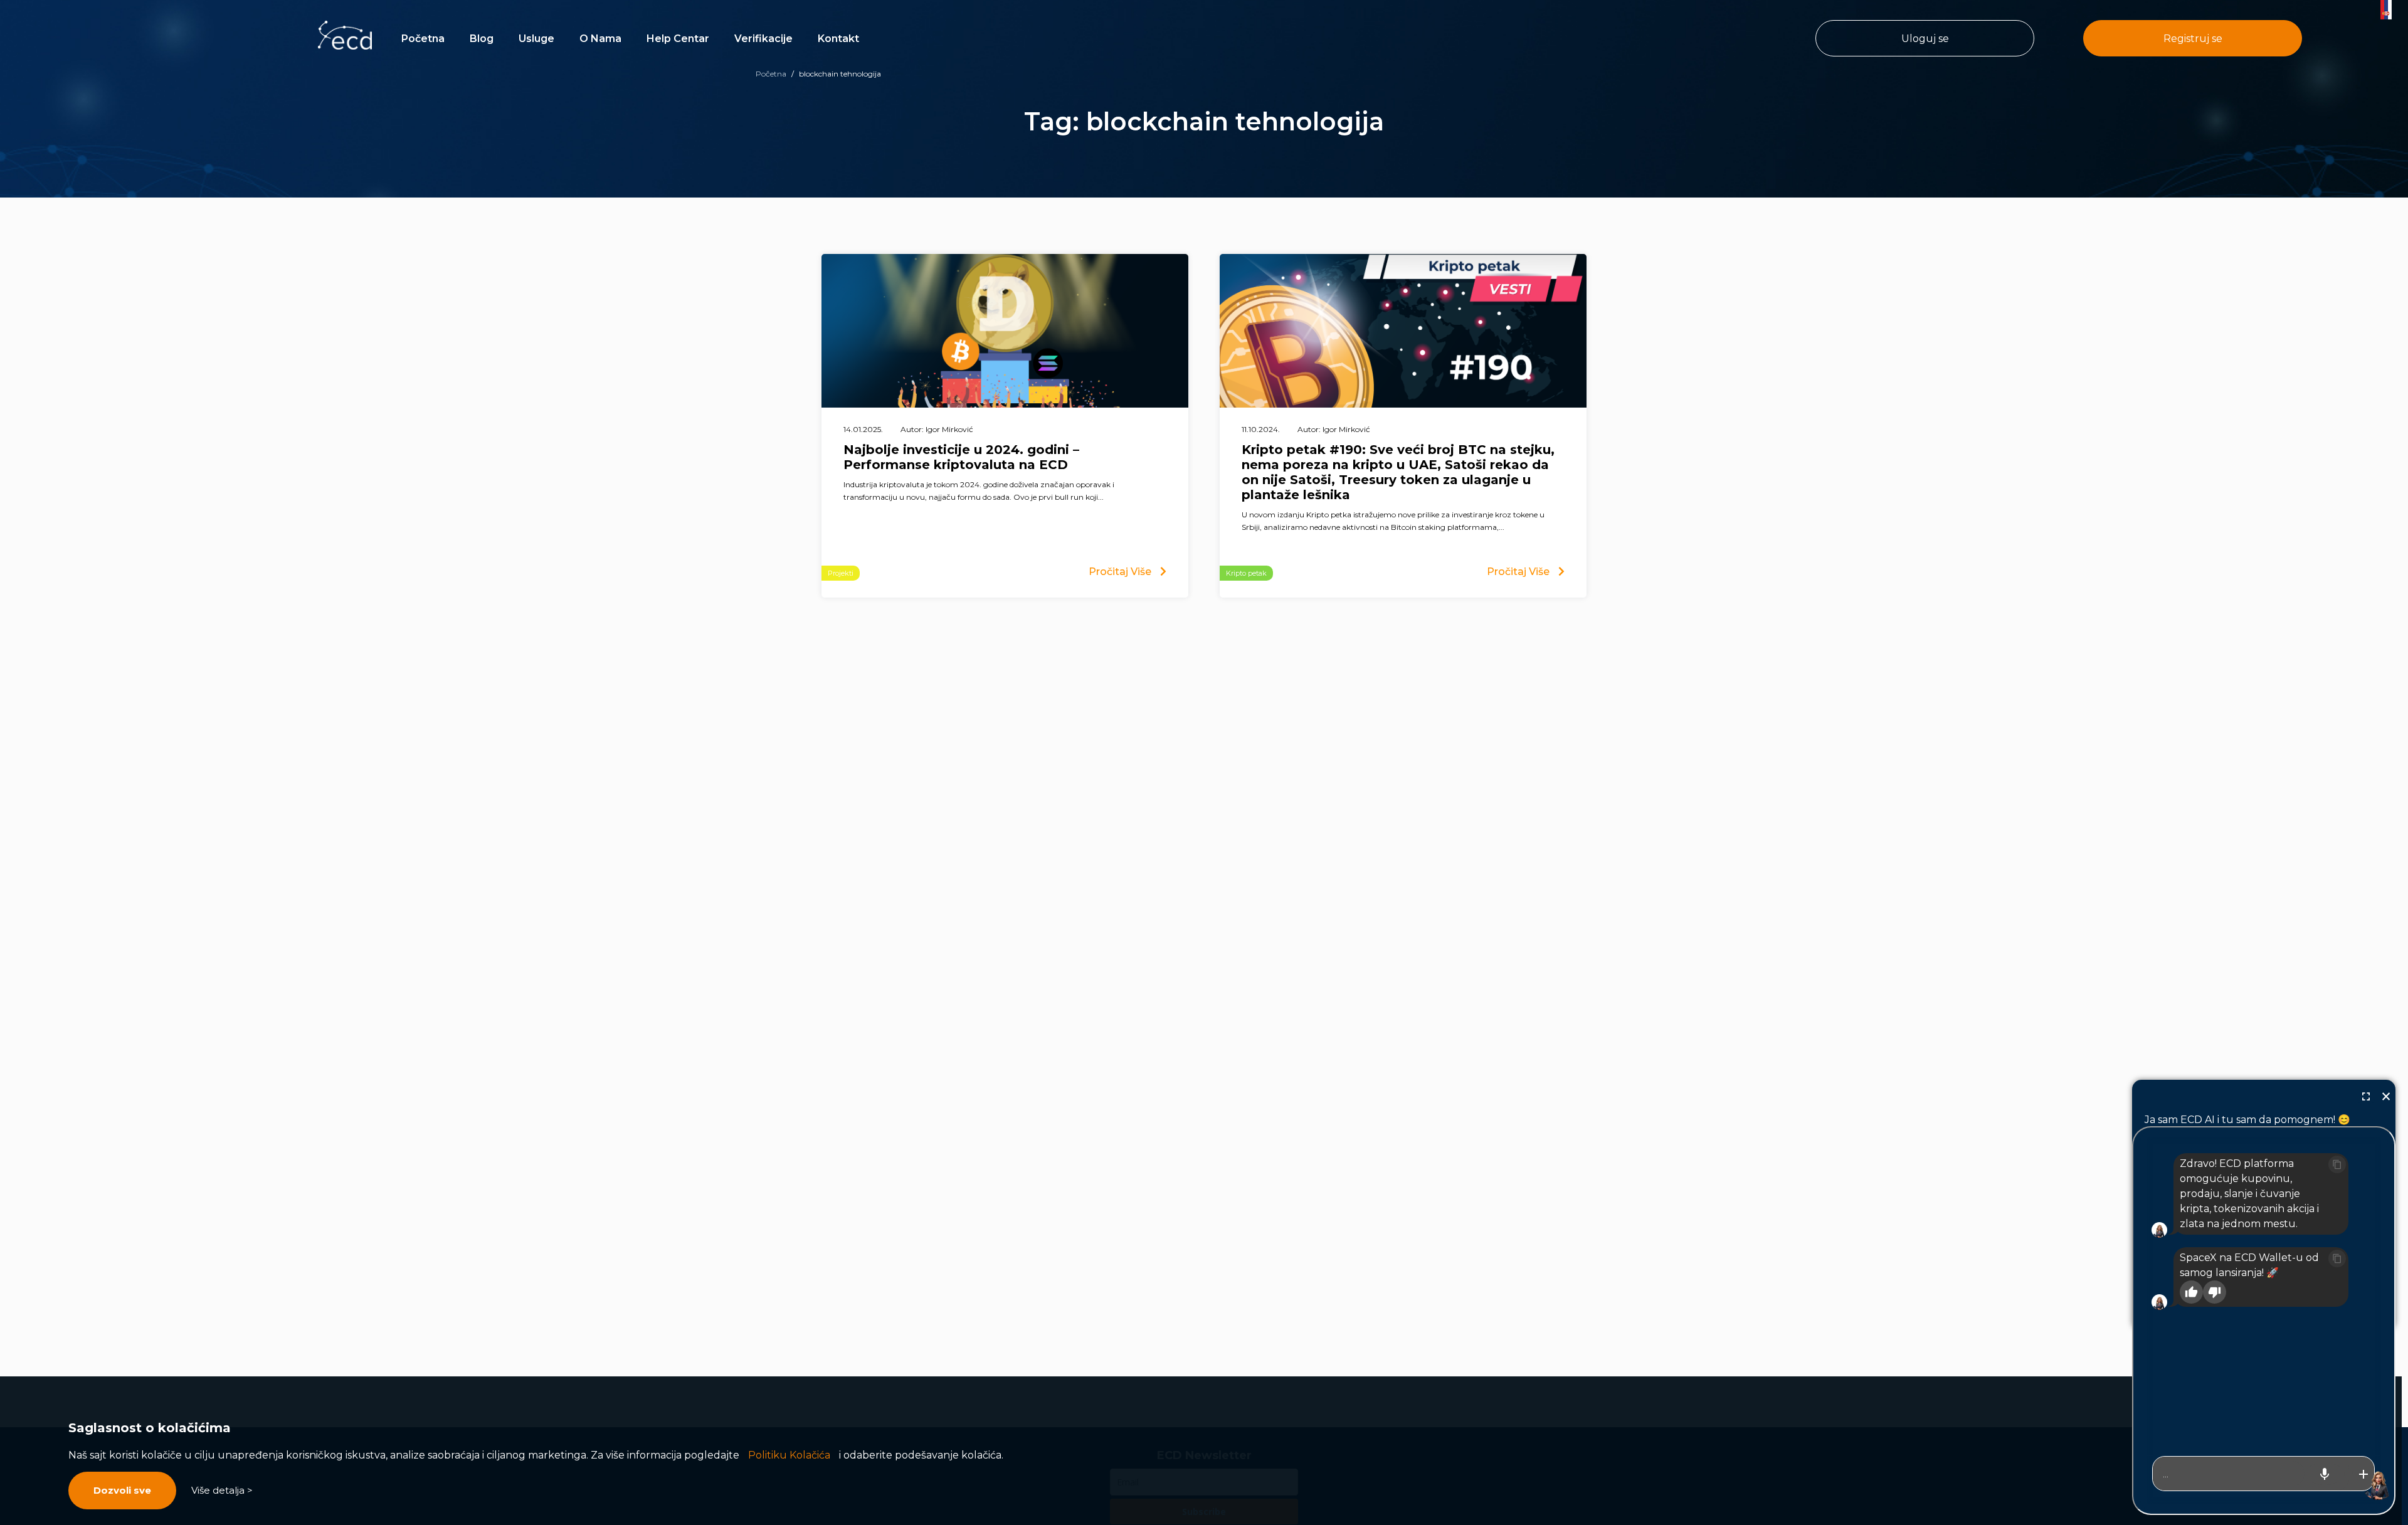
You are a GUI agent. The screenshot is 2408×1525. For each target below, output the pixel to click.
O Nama (600, 39)
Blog (482, 39)
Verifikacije (763, 39)
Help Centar (678, 39)
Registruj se (2193, 39)
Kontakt (838, 39)
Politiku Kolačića (789, 1455)
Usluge (536, 39)
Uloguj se (1925, 39)
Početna (423, 39)
